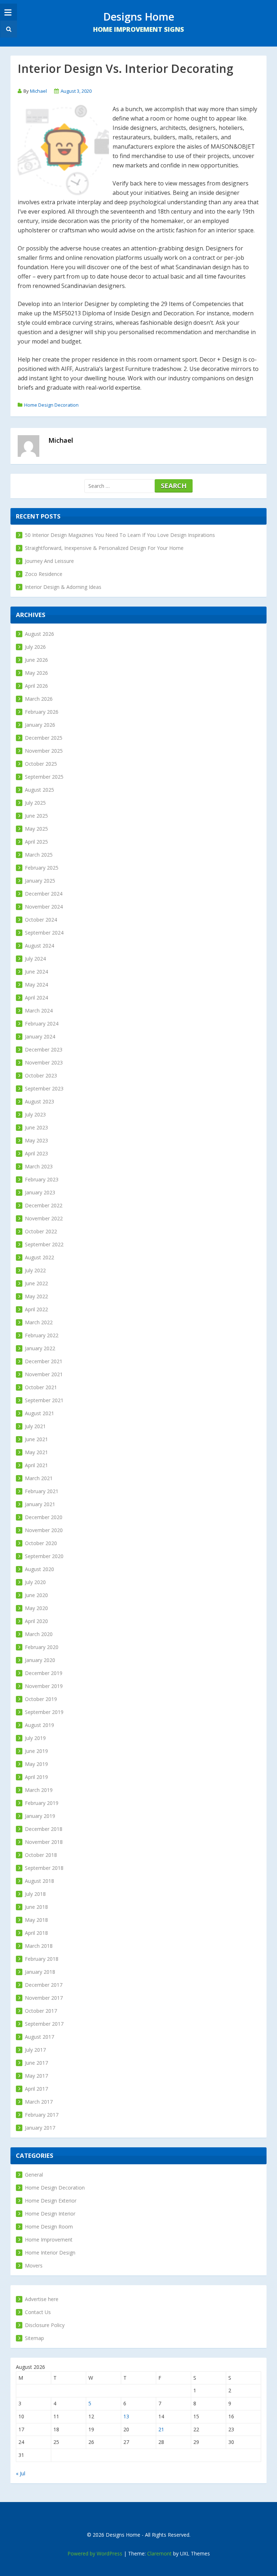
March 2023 (39, 1166)
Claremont (159, 2553)
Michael (38, 91)
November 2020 (44, 1530)
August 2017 (39, 2037)
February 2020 (42, 1647)
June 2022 (36, 1283)
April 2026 (36, 686)
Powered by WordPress (95, 2553)
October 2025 (41, 764)
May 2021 (36, 1452)
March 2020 (39, 1634)
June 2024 (36, 972)
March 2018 (39, 1946)
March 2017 (39, 2102)
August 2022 (39, 1257)
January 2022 (40, 1348)
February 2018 (42, 1959)
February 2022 (42, 1335)
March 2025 (39, 855)
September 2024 (44, 933)
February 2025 (42, 868)
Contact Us (38, 2312)
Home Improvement (49, 2240)
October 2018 (41, 1855)
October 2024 (41, 920)
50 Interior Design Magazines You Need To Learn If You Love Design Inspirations (120, 535)
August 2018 (39, 1881)
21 (161, 2429)
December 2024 (44, 894)
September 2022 (44, 1244)
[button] (8, 29)
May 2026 (36, 673)
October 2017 (41, 2011)
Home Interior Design (50, 2253)
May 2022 (36, 1296)
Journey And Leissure (49, 561)
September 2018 (44, 1868)
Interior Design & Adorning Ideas (63, 587)
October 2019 (41, 1699)
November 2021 (44, 1374)
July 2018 (35, 1894)
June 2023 (36, 1127)
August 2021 (39, 1413)
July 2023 (35, 1114)
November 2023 (44, 1062)
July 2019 (35, 1738)
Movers (34, 2266)
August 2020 (39, 1569)
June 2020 (36, 1595)
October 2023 (41, 1075)
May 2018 (36, 1920)
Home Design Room (49, 2227)
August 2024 (39, 946)
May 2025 (36, 829)
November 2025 (44, 751)
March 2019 (39, 1790)
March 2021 (39, 1478)
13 (126, 2416)
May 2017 (36, 2076)
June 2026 (36, 660)
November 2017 (44, 1998)
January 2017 (40, 2128)
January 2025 (40, 881)
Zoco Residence (44, 574)
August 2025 (39, 790)
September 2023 (44, 1088)
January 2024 (40, 1036)
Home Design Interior (50, 2214)
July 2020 (35, 1582)
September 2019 (44, 1712)
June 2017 (36, 2063)
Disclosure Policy (45, 2325)
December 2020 (44, 1517)
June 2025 (36, 816)
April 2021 (36, 1465)
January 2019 (40, 1816)
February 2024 (42, 1024)
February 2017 (42, 2115)
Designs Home (139, 16)
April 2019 (36, 1777)
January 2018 (40, 1972)
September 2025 (44, 777)
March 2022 (39, 1322)
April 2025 (36, 842)
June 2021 (36, 1439)
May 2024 (36, 985)
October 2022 (41, 1231)
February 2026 (42, 712)
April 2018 (36, 1933)
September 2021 (44, 1400)
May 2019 (36, 1764)
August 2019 (39, 1725)
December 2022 (44, 1205)
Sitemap (34, 2338)
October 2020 (41, 1543)
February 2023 (42, 1179)
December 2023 (44, 1049)
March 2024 (39, 1011)
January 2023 (40, 1192)
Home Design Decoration (51, 405)
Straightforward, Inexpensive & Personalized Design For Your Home (104, 548)
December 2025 (44, 738)
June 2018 (36, 1907)
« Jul (21, 2473)
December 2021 (44, 1361)
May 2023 (36, 1140)
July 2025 (35, 803)
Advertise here (42, 2299)
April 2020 (36, 1621)
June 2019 (36, 1751)
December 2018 (44, 1829)
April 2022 (36, 1309)
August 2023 (39, 1101)
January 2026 (40, 725)
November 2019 (44, 1686)
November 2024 (44, 907)
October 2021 (41, 1387)
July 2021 (35, 1426)
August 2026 (39, 634)
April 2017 (36, 2089)
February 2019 (42, 1803)
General (34, 2175)
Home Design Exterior (51, 2201)
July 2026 (35, 647)
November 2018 (44, 1842)
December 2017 (44, 1985)
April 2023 (36, 1153)
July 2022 (35, 1270)
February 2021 (42, 1491)
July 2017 (35, 2050)
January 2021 (40, 1504)
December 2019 (44, 1673)
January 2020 (40, 1660)
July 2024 (35, 959)
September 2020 (44, 1556)
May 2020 (36, 1608)
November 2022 (44, 1218)
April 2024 (36, 998)
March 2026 (39, 699)
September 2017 (44, 2024)
